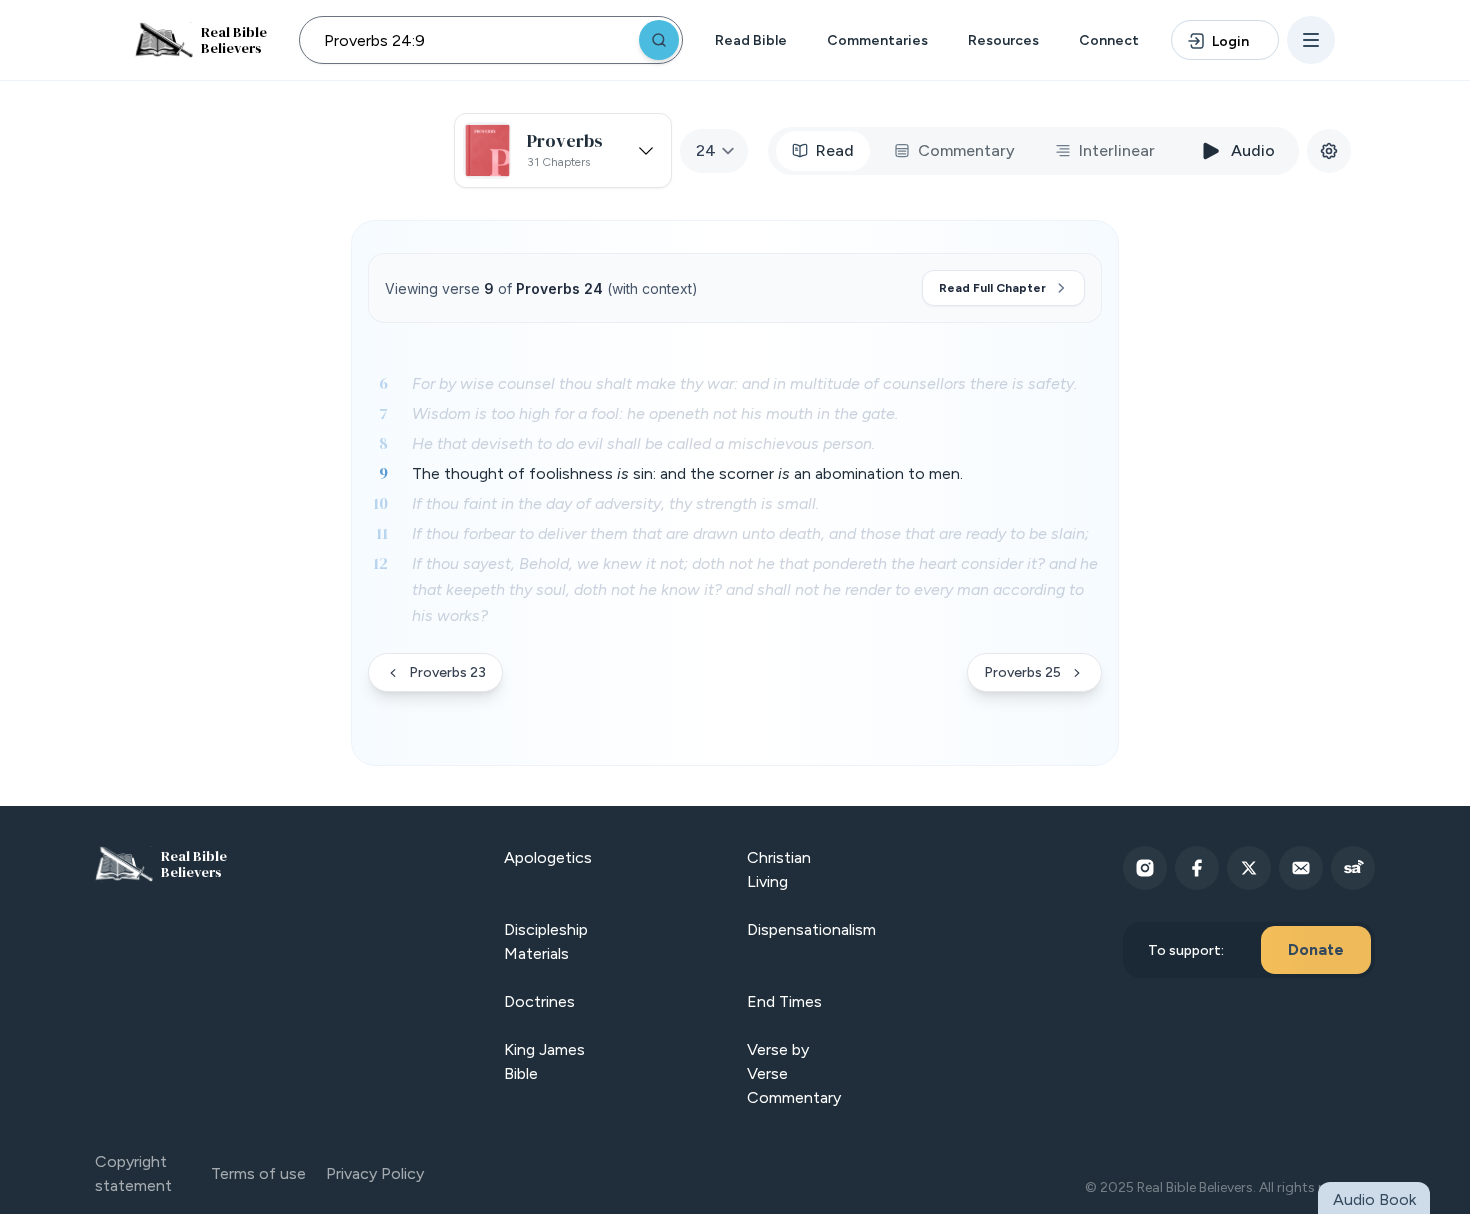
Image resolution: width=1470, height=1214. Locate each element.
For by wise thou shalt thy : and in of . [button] (744, 383)
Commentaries (877, 40)
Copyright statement (133, 1173)
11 (382, 533)
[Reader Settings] (1329, 151)
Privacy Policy (375, 1173)
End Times (784, 1001)
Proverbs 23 (447, 672)
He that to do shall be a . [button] (643, 443)
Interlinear (1117, 150)
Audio (1253, 150)
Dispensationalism (811, 929)
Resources (1003, 40)
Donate (1316, 949)
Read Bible (751, 40)
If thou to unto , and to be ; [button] (750, 533)
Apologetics (548, 857)
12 (380, 563)
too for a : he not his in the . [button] (655, 413)
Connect (1109, 40)
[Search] (659, 40)
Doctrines (539, 1001)
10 (380, 503)
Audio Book (1374, 1199)
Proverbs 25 (1022, 672)
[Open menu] (1311, 40)
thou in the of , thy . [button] (615, 503)
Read (835, 150)
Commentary (966, 150)
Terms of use (258, 1173)
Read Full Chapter (992, 288)
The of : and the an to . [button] (687, 473)
